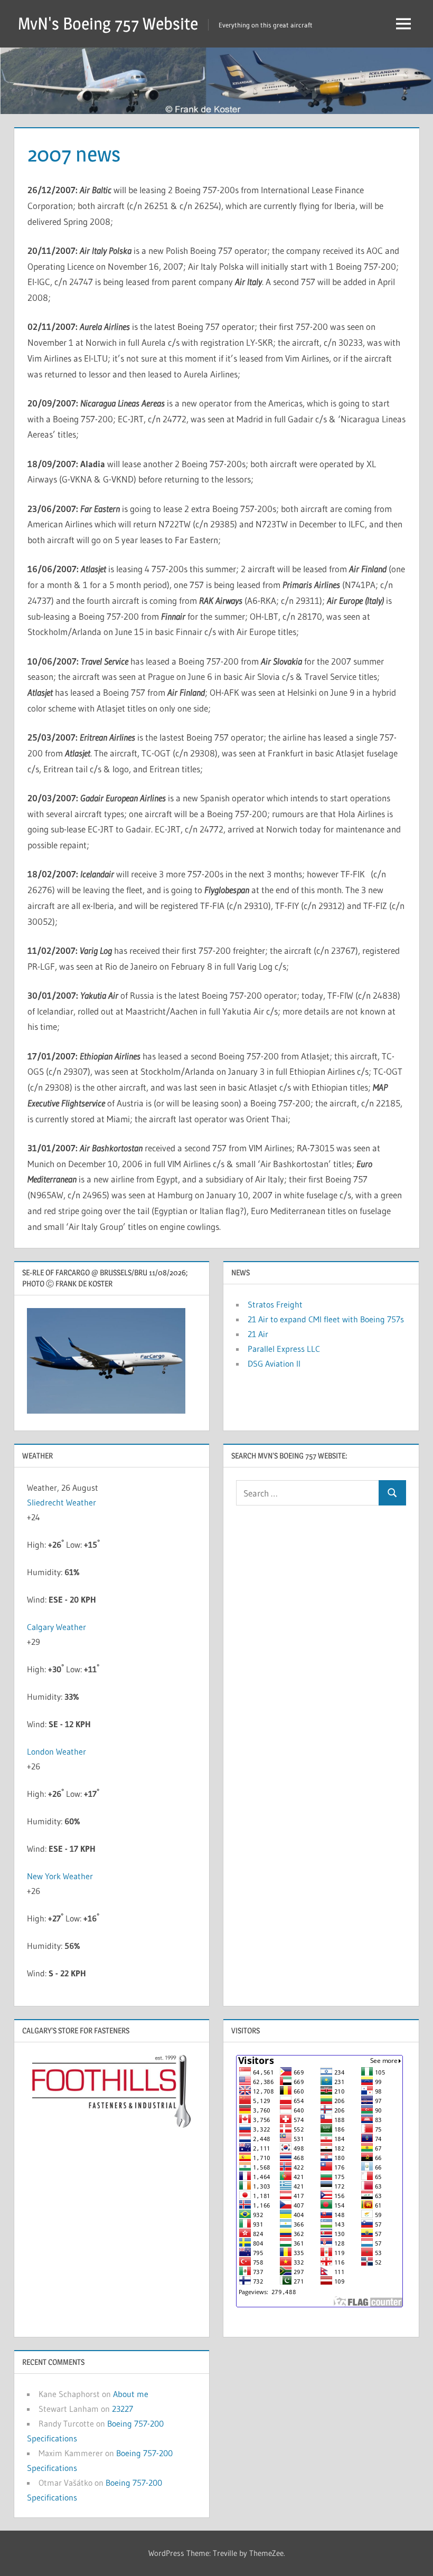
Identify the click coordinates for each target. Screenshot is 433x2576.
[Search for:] (308, 1493)
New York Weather (60, 1876)
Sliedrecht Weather (62, 1502)
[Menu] (403, 24)
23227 (123, 2409)
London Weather (57, 1751)
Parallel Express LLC (284, 1349)
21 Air (258, 1334)
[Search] (392, 1493)
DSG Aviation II (274, 1363)
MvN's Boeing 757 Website (108, 23)
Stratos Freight (275, 1304)
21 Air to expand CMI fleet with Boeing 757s (326, 1319)
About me (131, 2394)
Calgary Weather (57, 1627)
